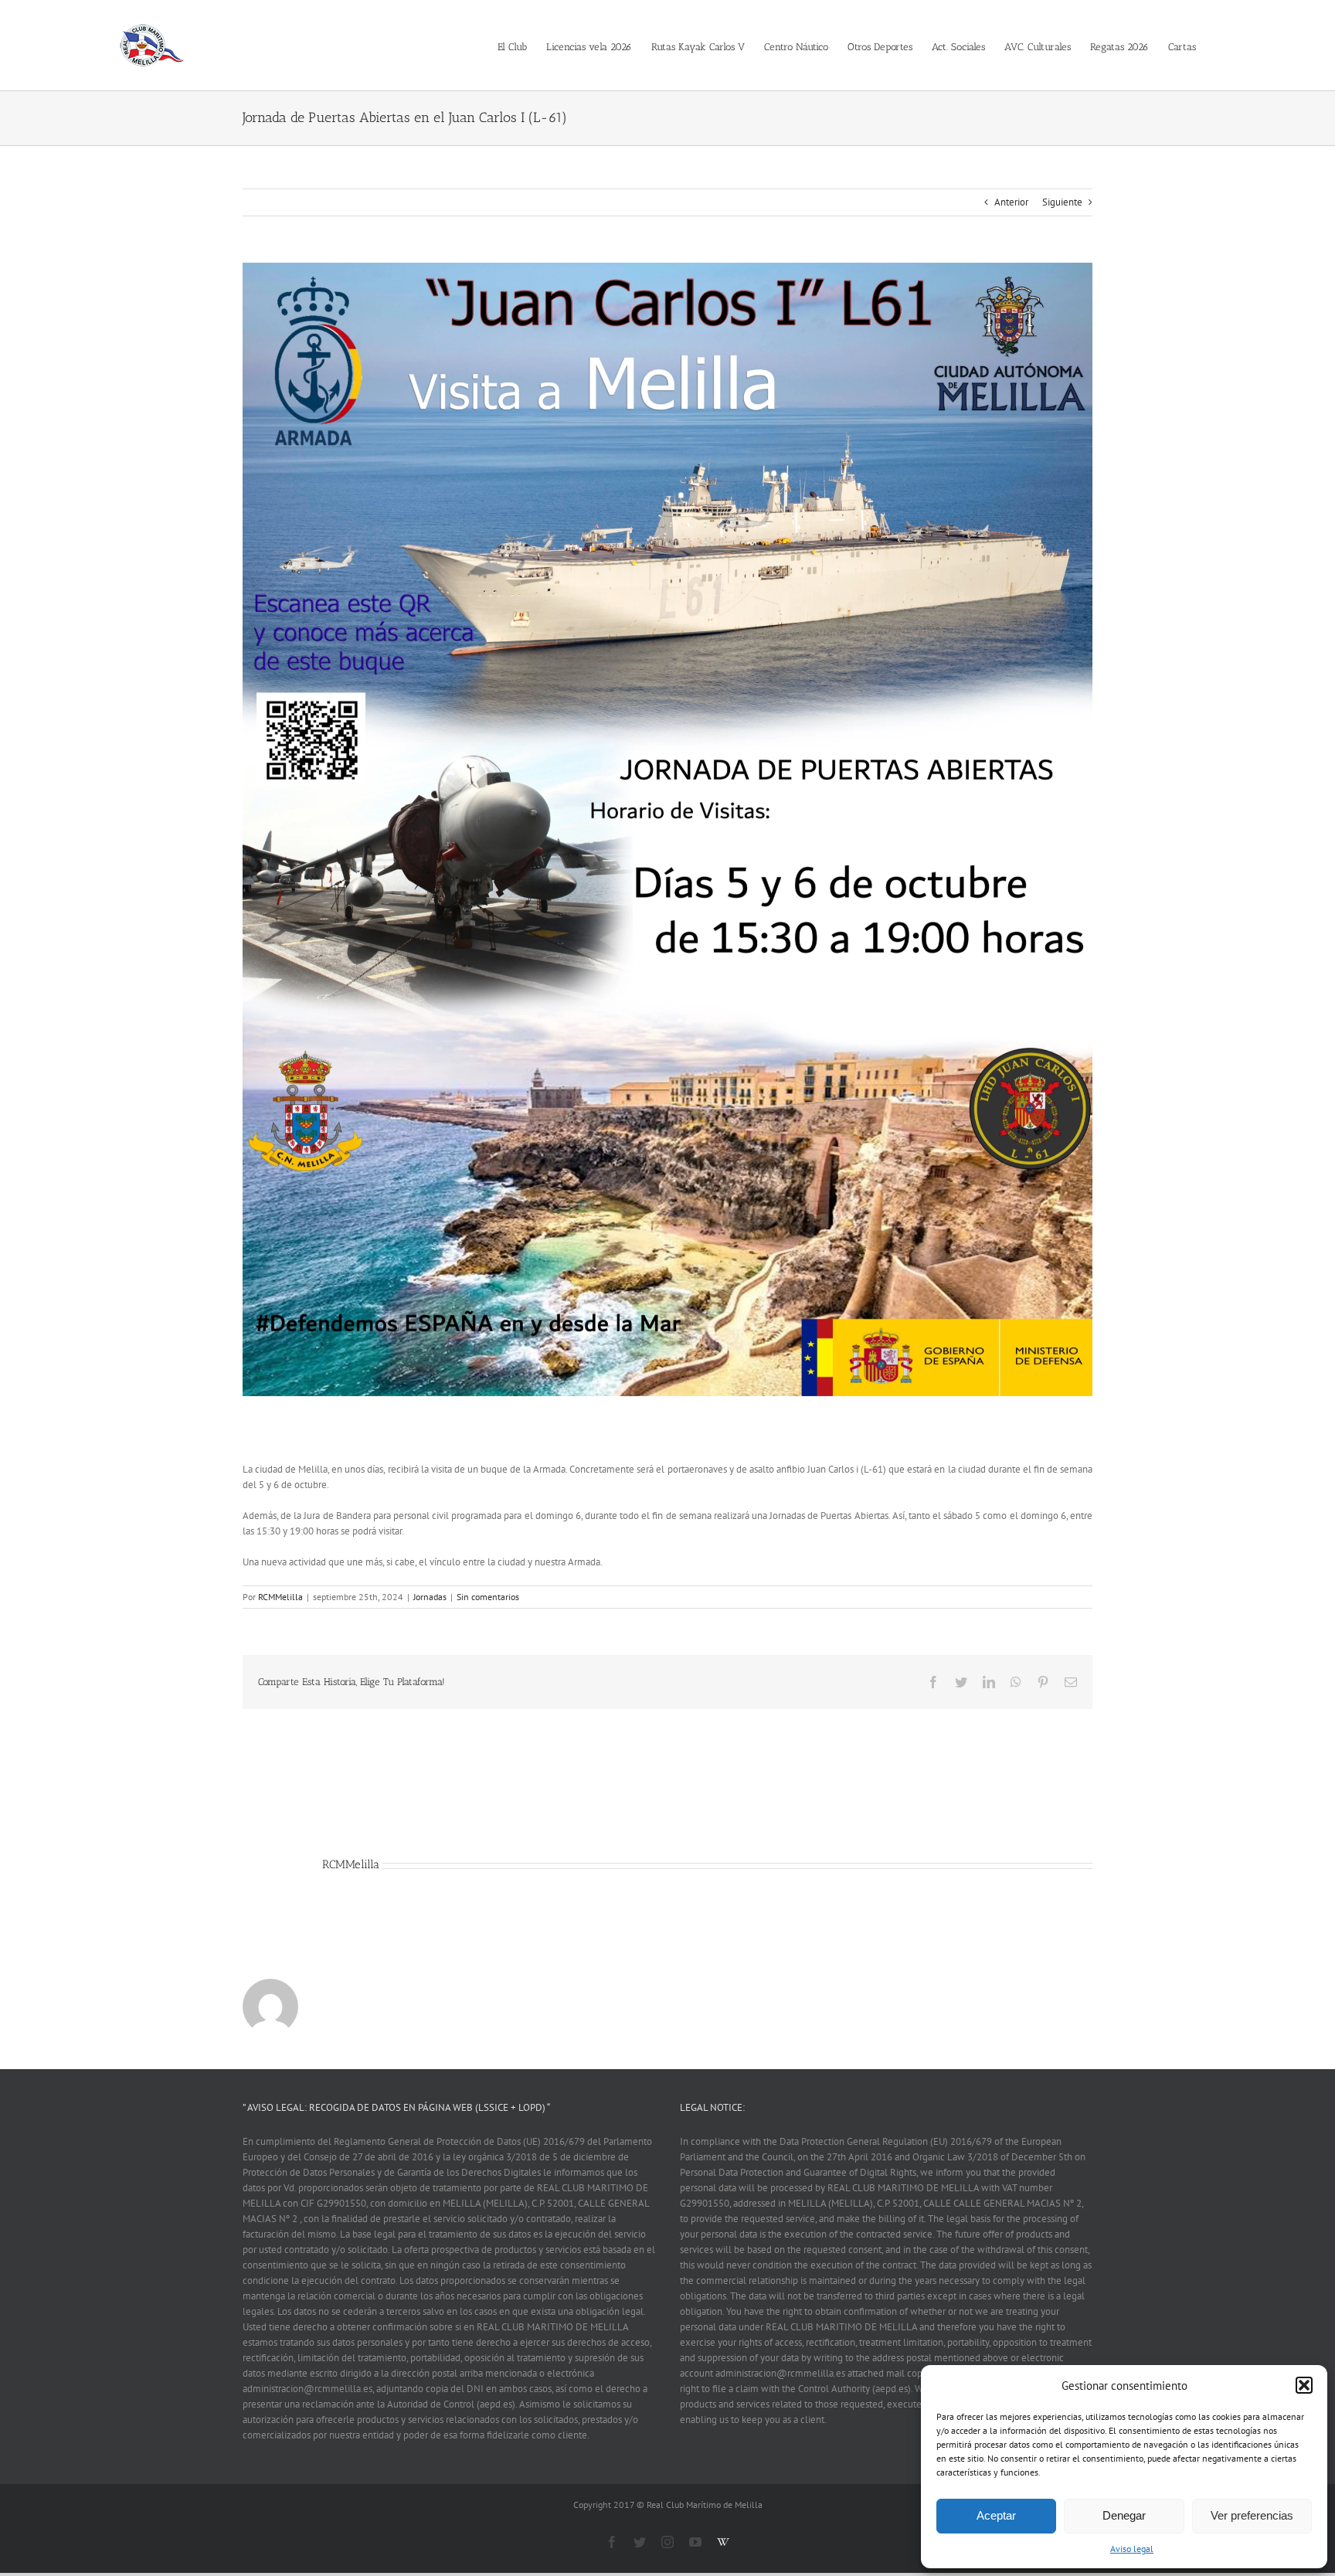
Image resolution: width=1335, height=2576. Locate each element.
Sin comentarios (488, 1597)
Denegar (1124, 2515)
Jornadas (430, 1597)
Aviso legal (1132, 2549)
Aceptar (996, 2515)
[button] (1304, 2385)
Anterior (1011, 202)
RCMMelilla (280, 1597)
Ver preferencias (1252, 2515)
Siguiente (1062, 202)
